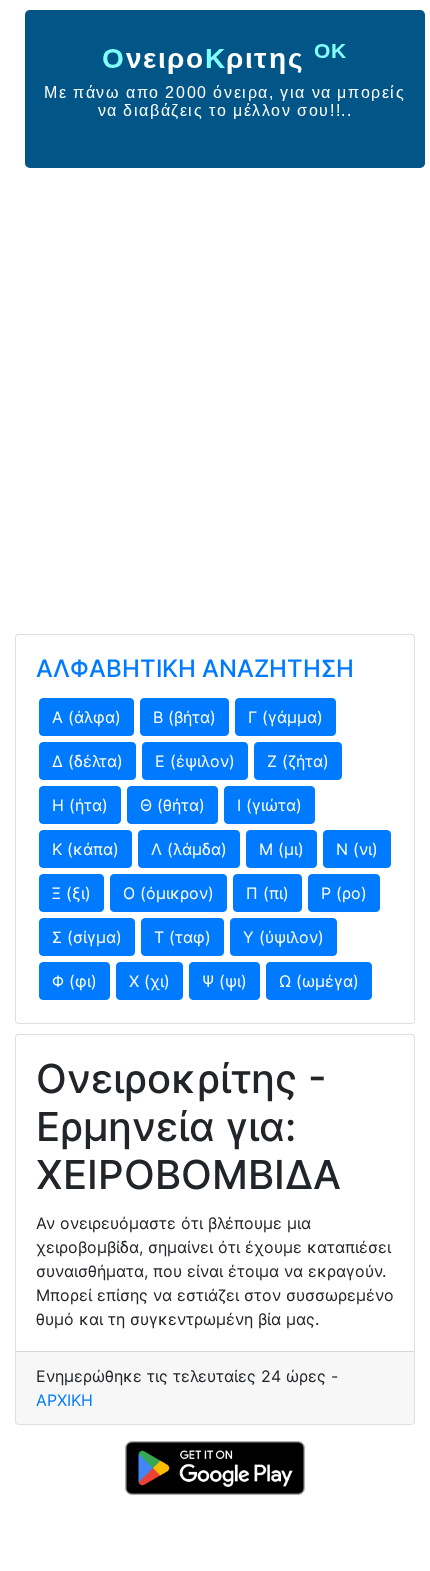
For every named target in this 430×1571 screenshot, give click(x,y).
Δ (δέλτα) (87, 761)
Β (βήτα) (184, 717)
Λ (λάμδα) (189, 849)
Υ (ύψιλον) (283, 937)
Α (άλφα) (86, 717)
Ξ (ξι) (71, 893)
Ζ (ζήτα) (298, 761)
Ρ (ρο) (344, 893)
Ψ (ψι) (224, 981)
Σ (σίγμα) (87, 937)
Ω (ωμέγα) (319, 981)
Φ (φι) (74, 981)
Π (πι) (267, 893)
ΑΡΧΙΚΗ (64, 1400)
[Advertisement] (215, 393)
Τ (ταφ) (182, 937)
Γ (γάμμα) (285, 717)
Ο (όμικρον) (168, 893)
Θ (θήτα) (172, 805)
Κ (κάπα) (85, 849)
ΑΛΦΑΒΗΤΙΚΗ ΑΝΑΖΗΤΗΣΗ (195, 668)
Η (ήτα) (80, 805)
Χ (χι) (149, 981)
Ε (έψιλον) (195, 761)
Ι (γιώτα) (269, 805)
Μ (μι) (281, 849)
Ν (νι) (357, 849)
